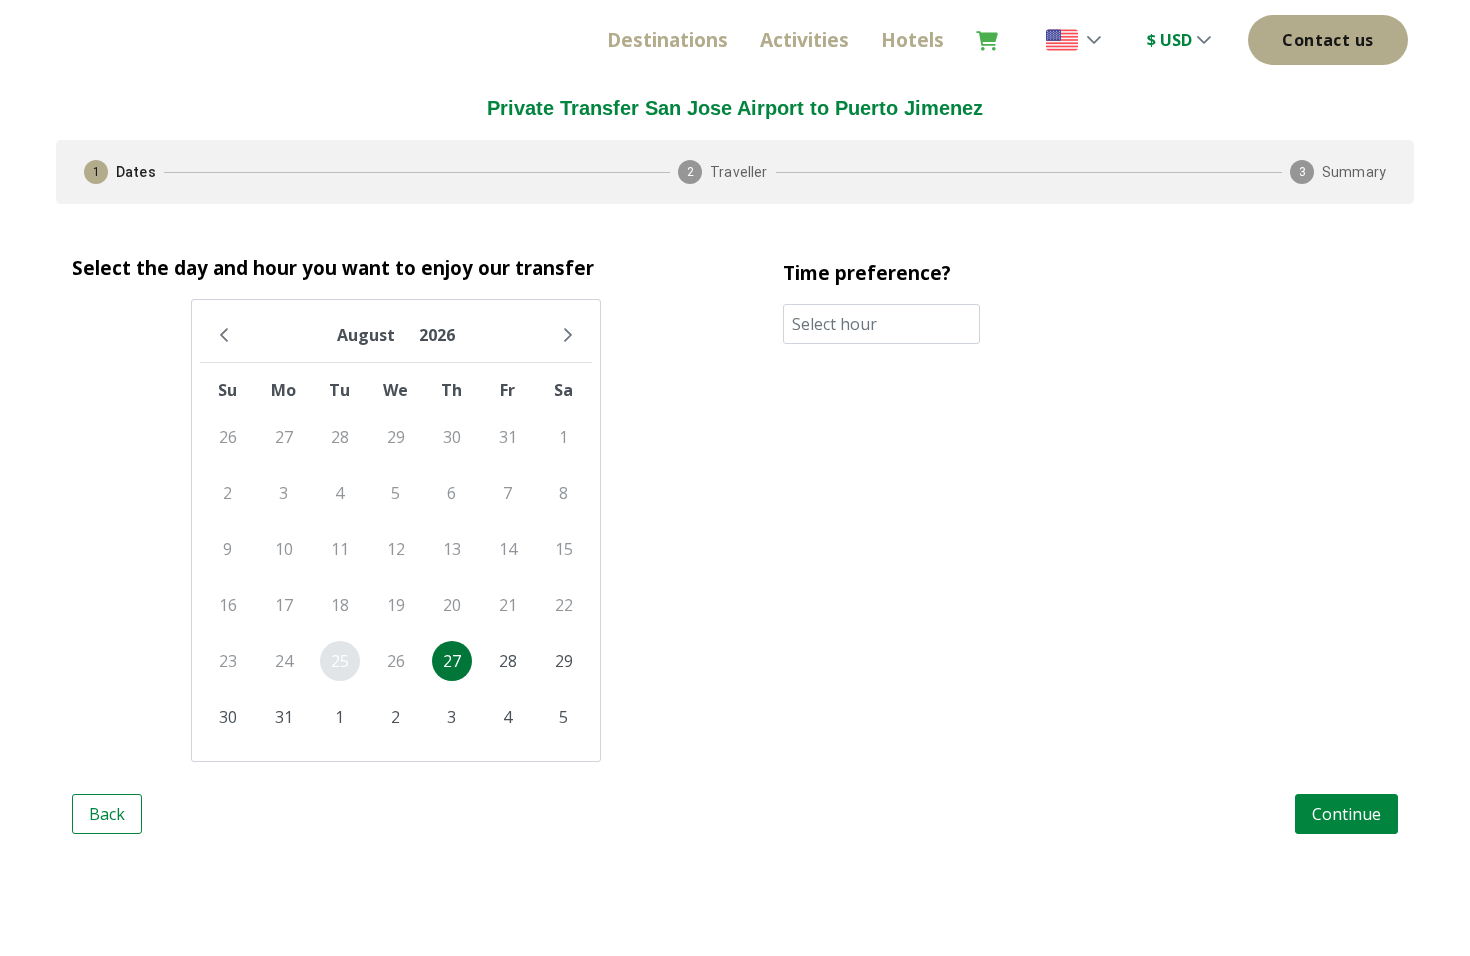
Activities (804, 39)
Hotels (912, 39)
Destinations (667, 39)
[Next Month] (568, 335)
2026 (437, 335)
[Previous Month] (224, 335)
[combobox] (881, 324)
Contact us (1328, 40)
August (366, 335)
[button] (1094, 40)
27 (452, 661)
